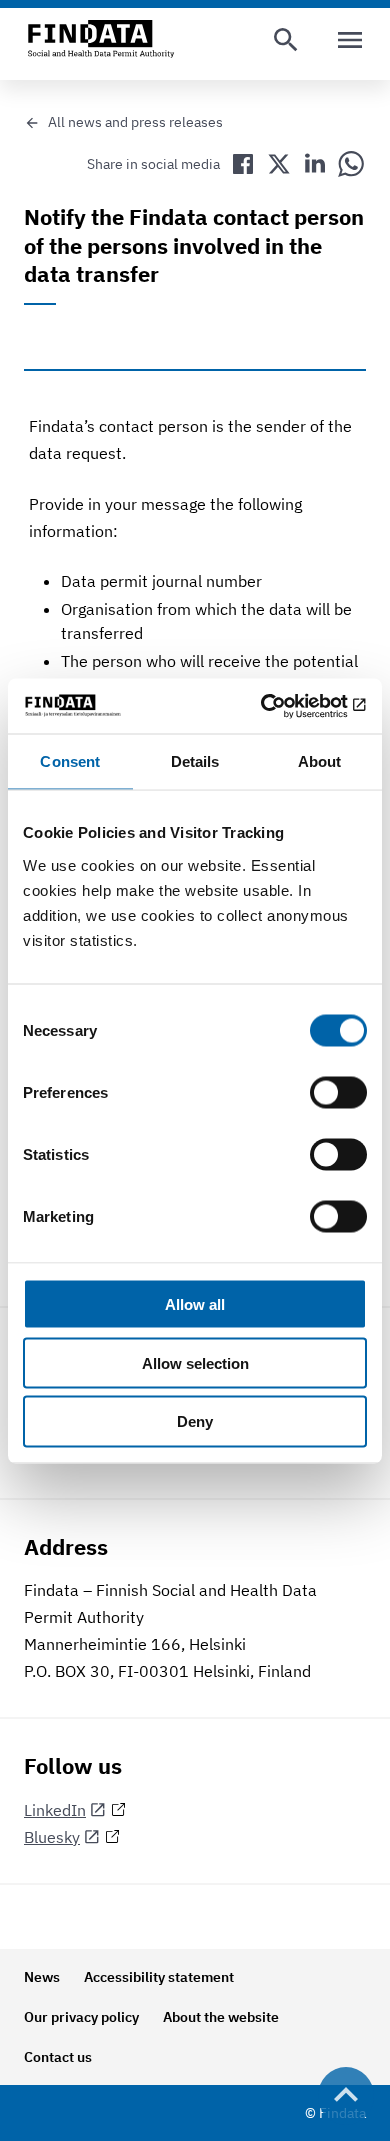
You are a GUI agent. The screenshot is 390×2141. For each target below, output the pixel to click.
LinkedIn (55, 1810)
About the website (221, 2017)
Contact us (58, 2057)
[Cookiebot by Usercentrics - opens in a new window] (280, 706)
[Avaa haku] (286, 40)
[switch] (338, 1092)
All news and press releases (135, 122)
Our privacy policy (81, 2017)
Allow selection (195, 1362)
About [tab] (320, 761)
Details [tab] (195, 761)
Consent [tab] (70, 761)
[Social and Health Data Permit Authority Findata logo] (101, 40)
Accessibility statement (159, 1977)
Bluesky (52, 1837)
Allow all (195, 1303)
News (42, 1977)
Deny (195, 1421)
